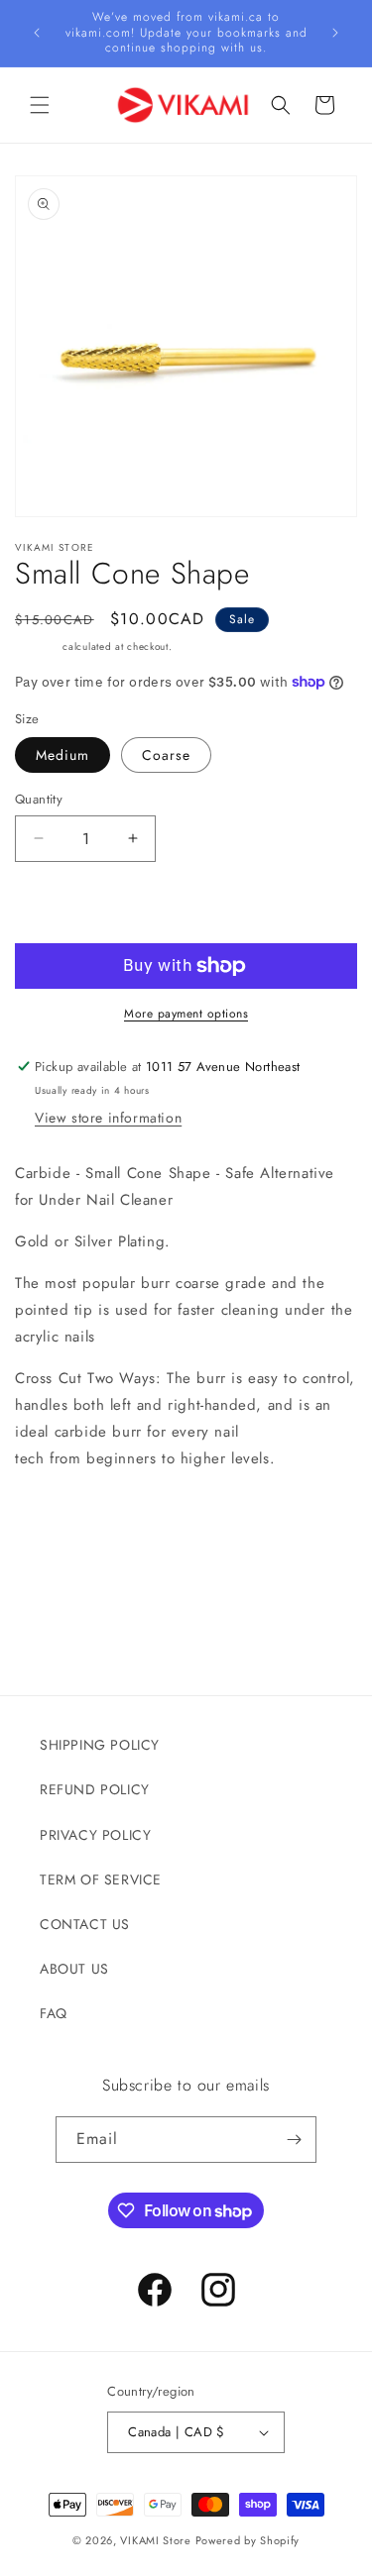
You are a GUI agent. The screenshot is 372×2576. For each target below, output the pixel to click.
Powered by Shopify (248, 2540)
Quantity (39, 799)
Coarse (166, 755)
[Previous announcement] (37, 33)
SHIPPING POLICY (100, 1745)
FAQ (54, 2013)
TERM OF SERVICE (101, 1879)
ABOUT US (74, 1969)
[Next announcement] (335, 33)
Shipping (37, 646)
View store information (108, 1118)
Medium (62, 755)
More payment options (186, 1014)
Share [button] (56, 1602)
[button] (40, 105)
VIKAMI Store (155, 2540)
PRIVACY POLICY (95, 1835)
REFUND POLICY (95, 1789)
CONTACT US (85, 1924)
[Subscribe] (294, 2140)
